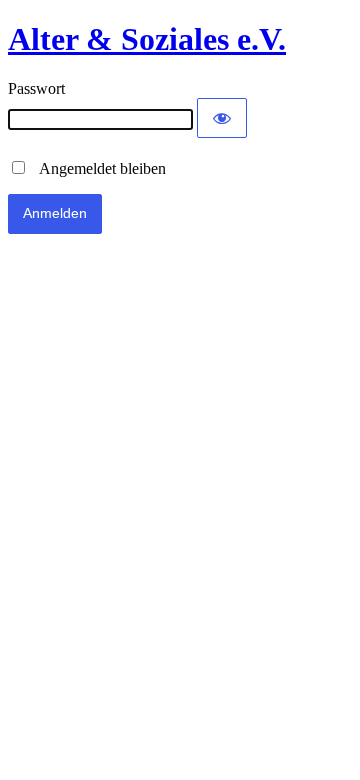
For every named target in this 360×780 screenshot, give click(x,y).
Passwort (36, 88)
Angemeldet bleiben (97, 168)
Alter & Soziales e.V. (147, 39)
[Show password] (222, 118)
